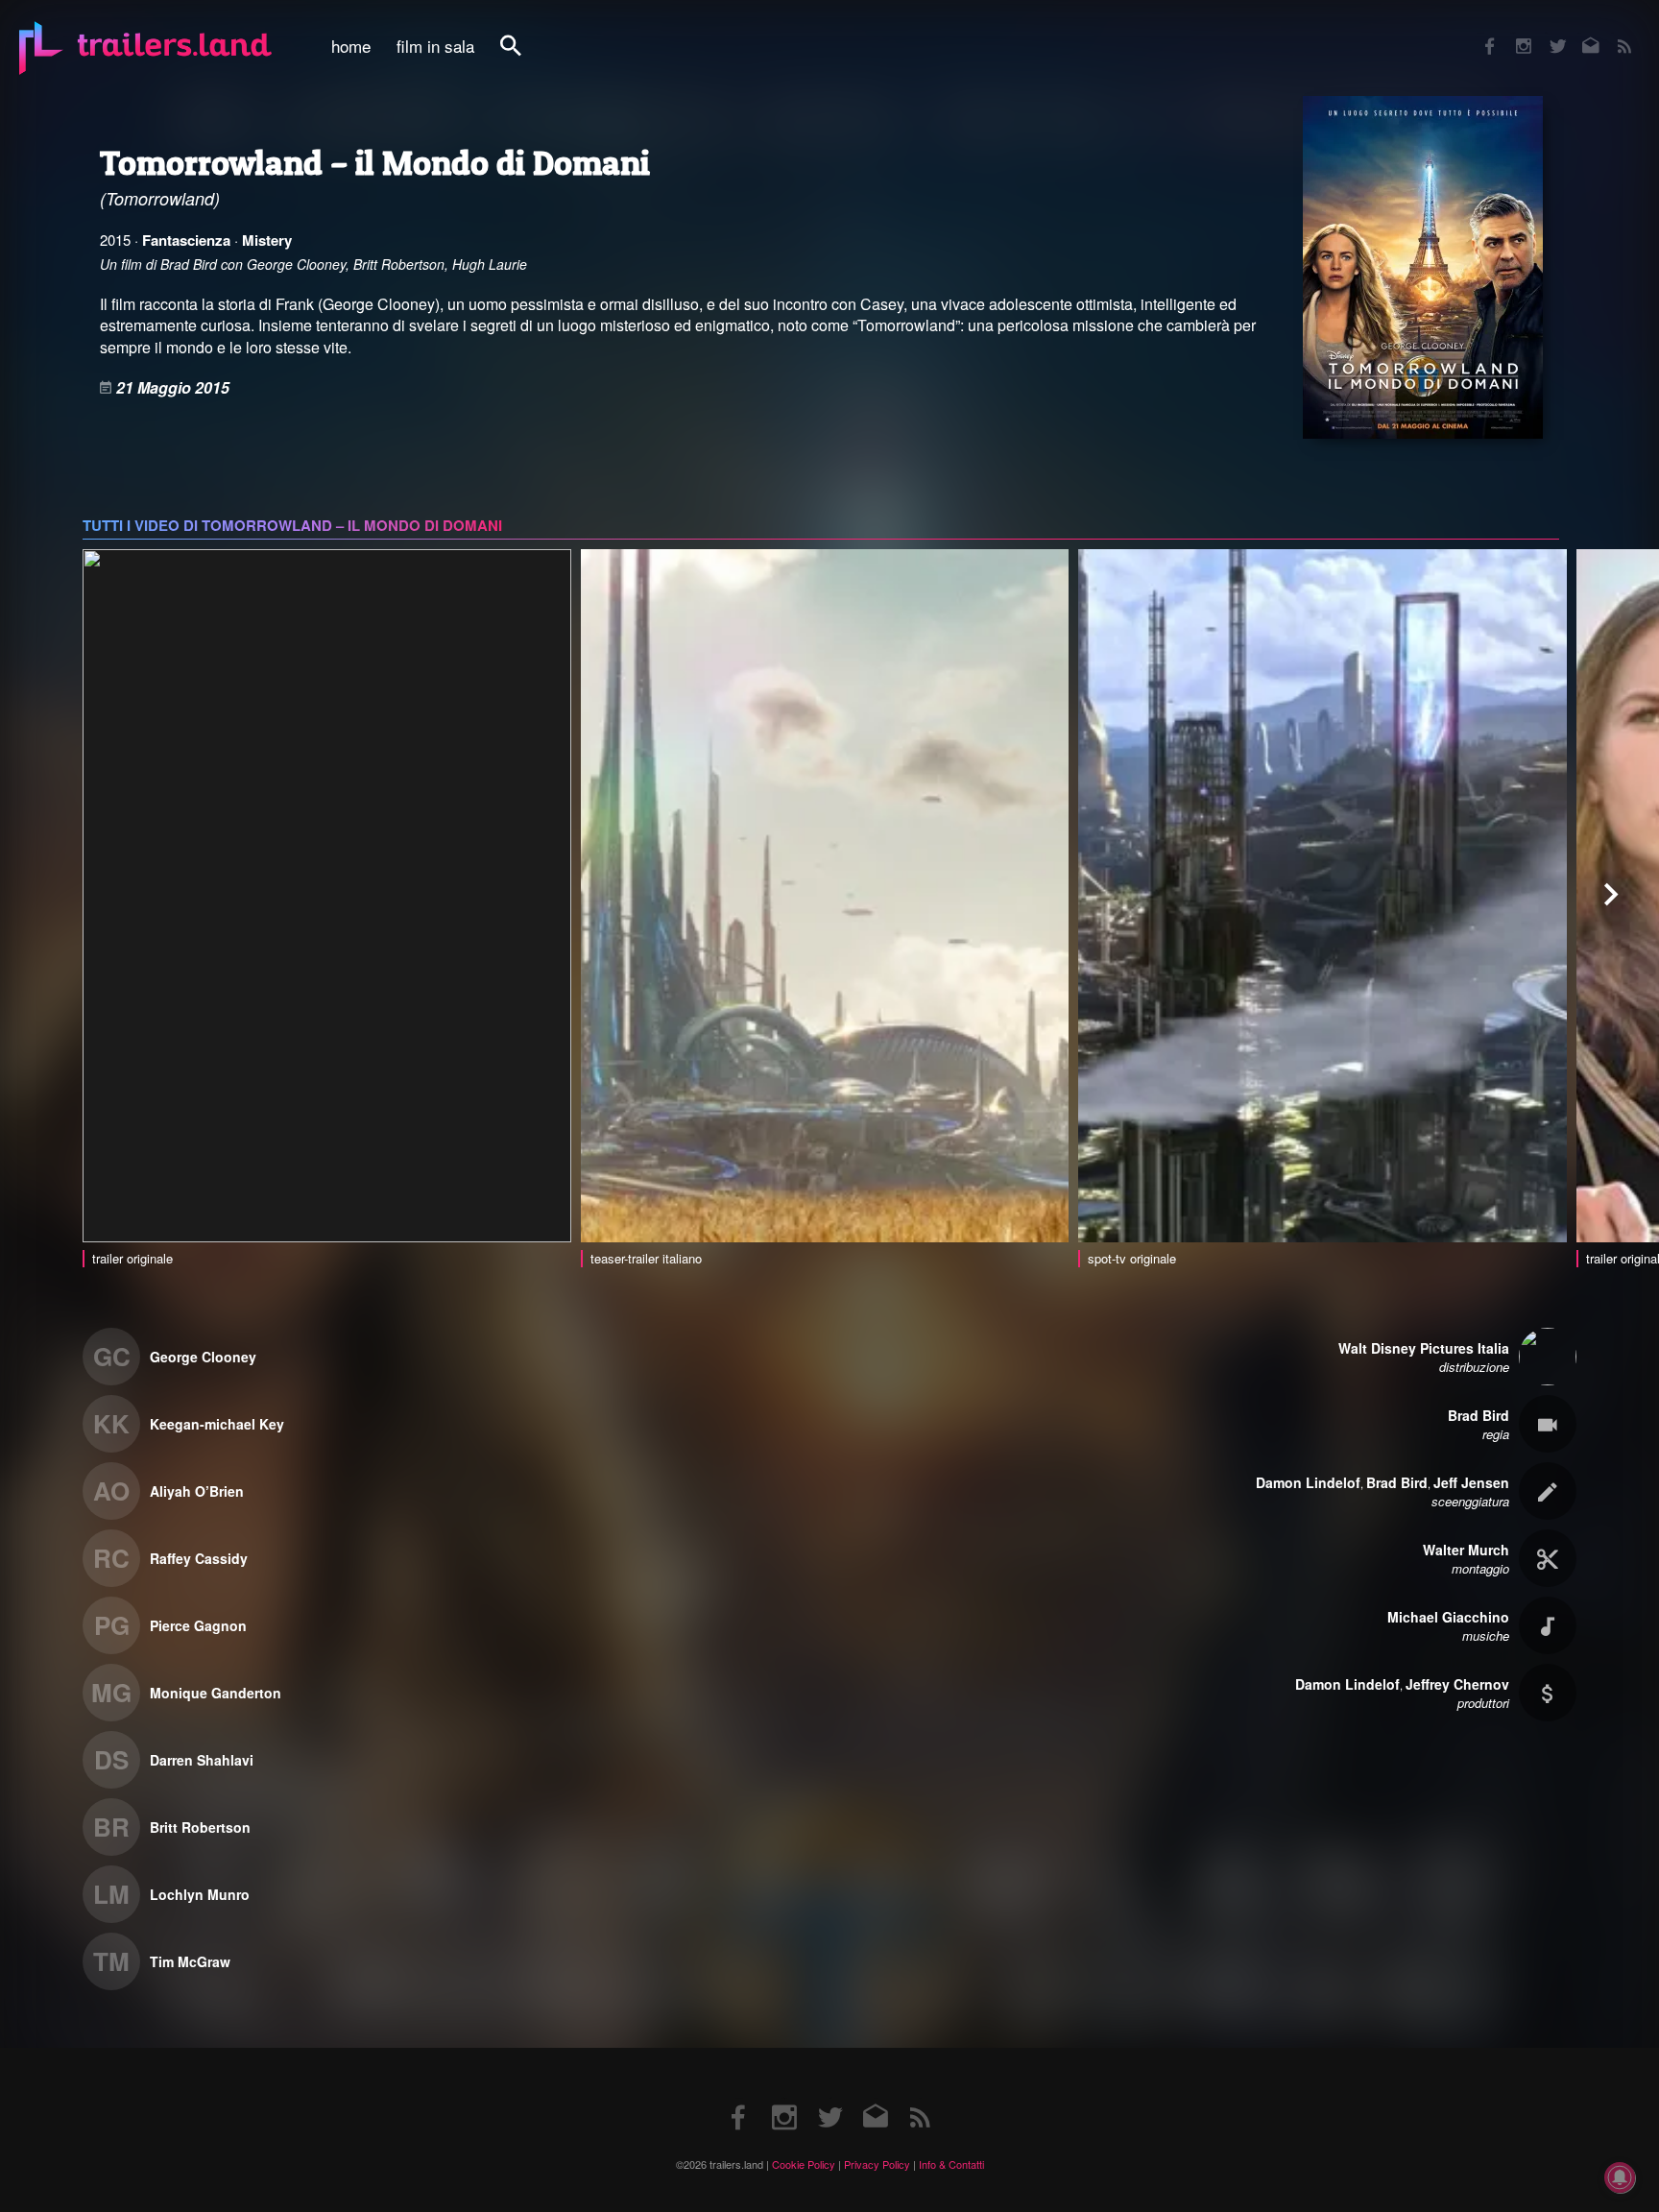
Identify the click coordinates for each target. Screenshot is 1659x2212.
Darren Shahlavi (202, 1760)
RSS (1612, 33)
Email (1579, 33)
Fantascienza (186, 240)
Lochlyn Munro (200, 1894)
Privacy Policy (877, 2164)
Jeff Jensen (1471, 1482)
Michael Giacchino (1448, 1617)
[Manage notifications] (1620, 2177)
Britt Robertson (200, 1827)
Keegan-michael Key (217, 1424)
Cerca (523, 56)
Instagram (1513, 33)
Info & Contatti (951, 2164)
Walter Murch (1466, 1550)
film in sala (435, 46)
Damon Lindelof (1308, 1482)
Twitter (1545, 33)
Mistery (267, 240)
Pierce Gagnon (198, 1625)
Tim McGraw (190, 1961)
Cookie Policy (804, 2164)
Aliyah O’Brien (197, 1491)
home (351, 46)
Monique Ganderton (216, 1693)
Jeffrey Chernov (1457, 1684)
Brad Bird (1479, 1415)
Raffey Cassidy (199, 1558)
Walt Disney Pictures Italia (1424, 1348)
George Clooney (203, 1357)
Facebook (1480, 33)
